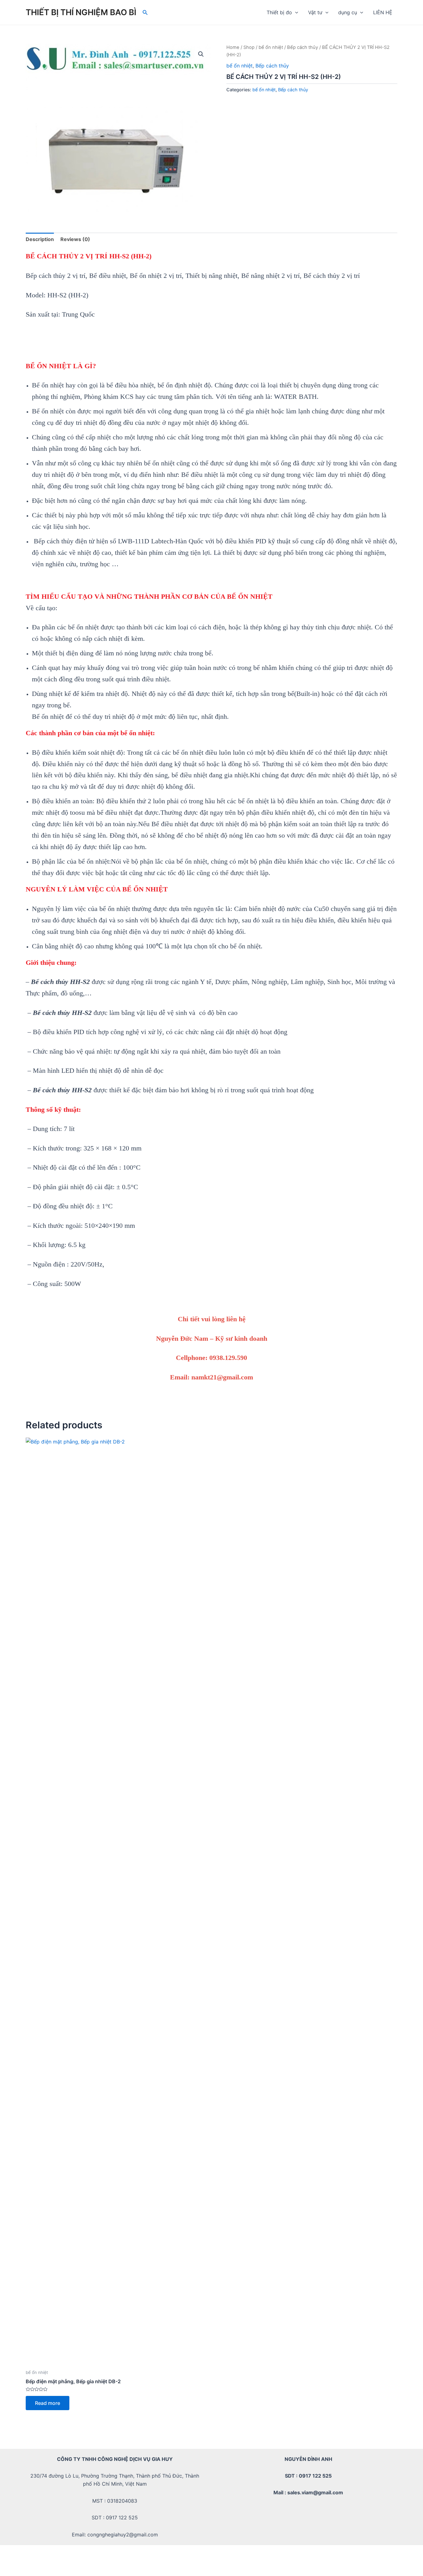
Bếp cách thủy (303, 47)
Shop (249, 47)
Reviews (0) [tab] (75, 239)
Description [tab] (40, 239)
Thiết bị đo (279, 12)
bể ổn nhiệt (271, 47)
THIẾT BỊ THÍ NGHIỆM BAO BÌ (81, 12)
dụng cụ (348, 12)
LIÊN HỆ (383, 12)
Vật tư (315, 12)
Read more (48, 2403)
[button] (201, 54)
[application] (295, 12)
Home (233, 47)
